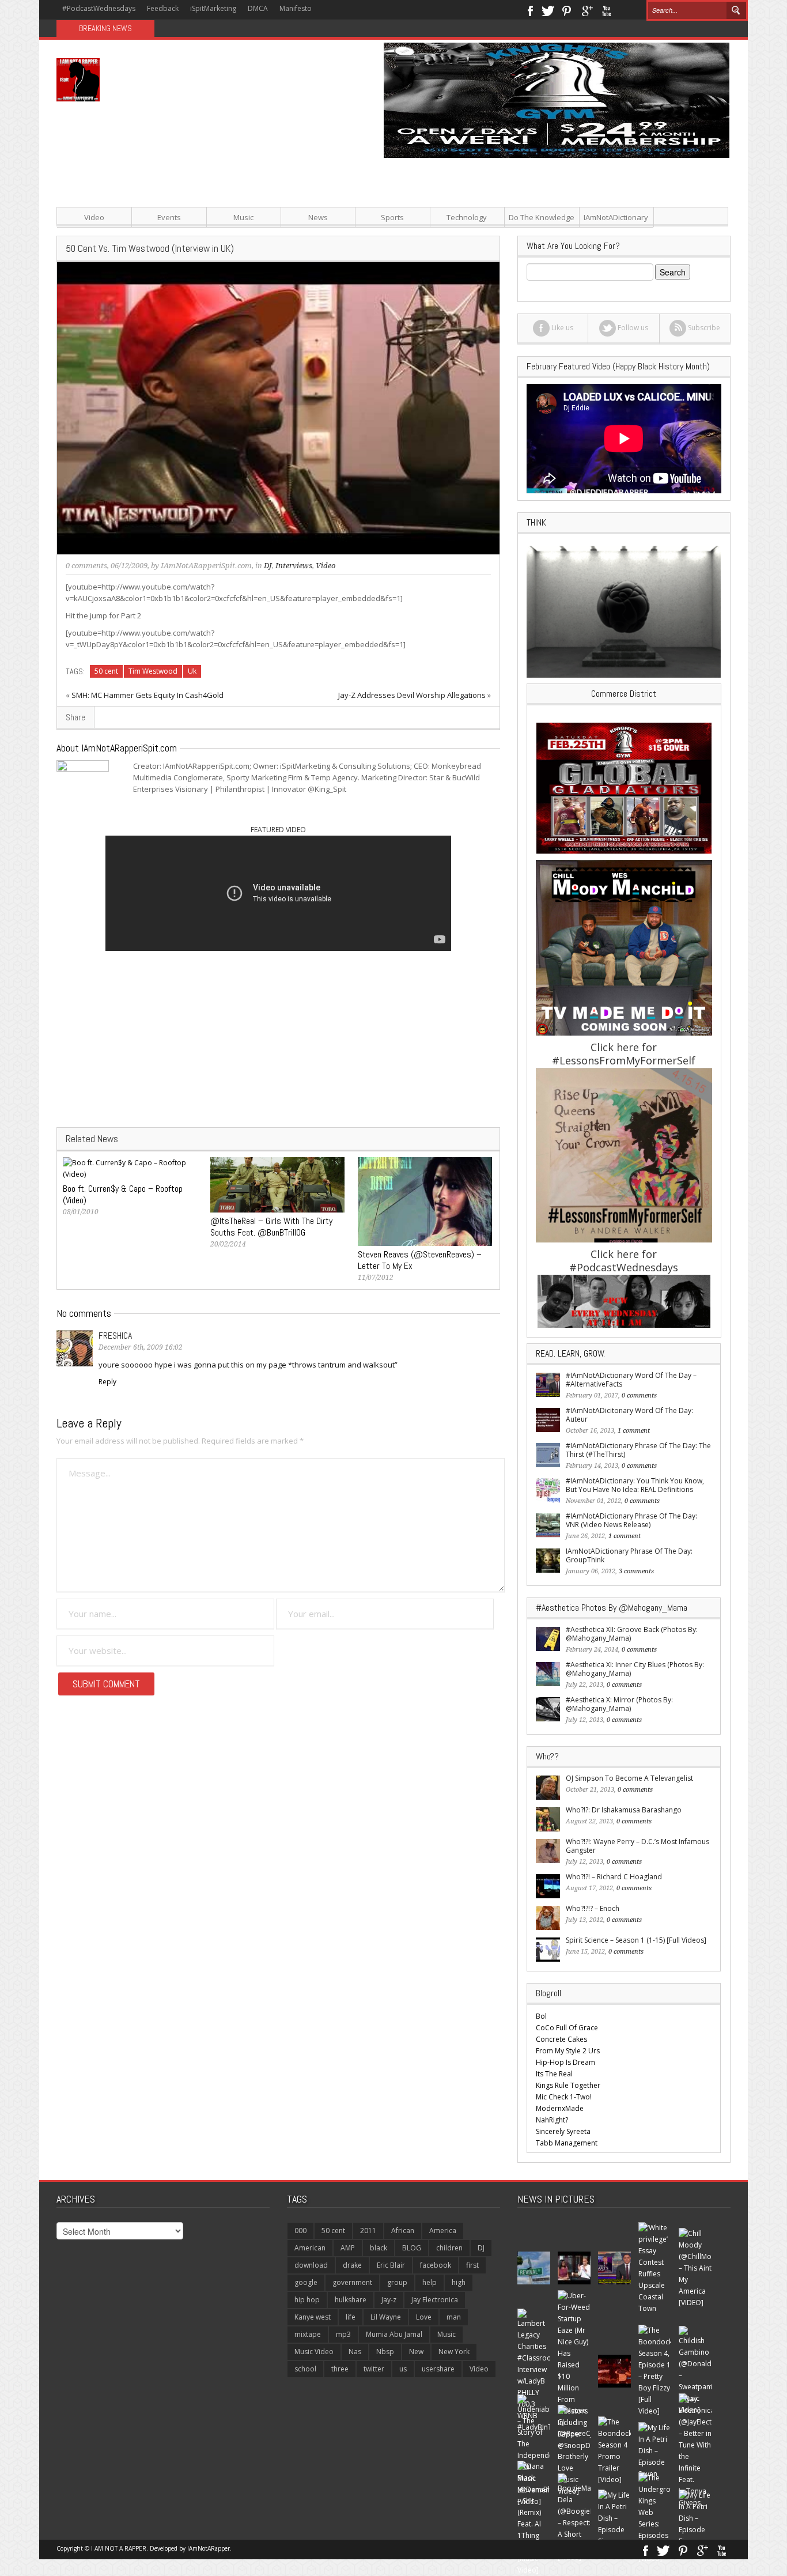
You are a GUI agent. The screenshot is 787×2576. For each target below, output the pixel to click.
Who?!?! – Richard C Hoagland (614, 1877)
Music (243, 217)
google (306, 2282)
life (351, 2317)
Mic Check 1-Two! (564, 2097)
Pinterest (567, 10)
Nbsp (385, 2352)
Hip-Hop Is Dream (565, 2062)
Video (94, 217)
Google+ (587, 10)
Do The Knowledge (542, 217)
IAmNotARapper (209, 2548)
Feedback (163, 8)
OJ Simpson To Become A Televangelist (629, 1778)
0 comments (86, 566)
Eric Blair (391, 2265)
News (318, 217)
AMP (348, 2248)
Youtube (606, 10)
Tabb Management (567, 2143)
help (430, 2282)
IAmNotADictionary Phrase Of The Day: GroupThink (629, 1555)
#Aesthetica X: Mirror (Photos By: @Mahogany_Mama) (619, 1704)
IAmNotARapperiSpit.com (206, 566)
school (305, 2369)
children (449, 2248)
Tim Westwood (153, 671)
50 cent (106, 671)
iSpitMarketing (213, 8)
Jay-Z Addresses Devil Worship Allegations (412, 695)
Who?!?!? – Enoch (593, 1908)
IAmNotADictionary (616, 217)
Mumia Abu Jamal (394, 2334)
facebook (436, 2265)
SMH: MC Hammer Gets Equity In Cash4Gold (147, 695)
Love (424, 2317)
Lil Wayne (386, 2317)
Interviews (294, 566)
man (454, 2317)
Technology (467, 217)
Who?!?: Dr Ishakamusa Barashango (624, 1810)
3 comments (636, 1571)
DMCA (258, 8)
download (311, 2265)
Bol (541, 2016)
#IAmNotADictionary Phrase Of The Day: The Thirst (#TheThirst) (638, 1450)
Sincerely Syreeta (563, 2131)
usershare (438, 2369)
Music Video (314, 2352)
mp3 (343, 2334)
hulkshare (351, 2300)
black (379, 2248)
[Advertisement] (509, 239)
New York (454, 2352)
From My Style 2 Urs (568, 2051)
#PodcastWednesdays (99, 8)
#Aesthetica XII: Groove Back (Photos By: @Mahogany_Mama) (632, 1634)
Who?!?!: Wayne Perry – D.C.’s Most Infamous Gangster (637, 1846)
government (352, 2282)
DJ (268, 566)
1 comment (634, 1431)
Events (169, 217)
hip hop (307, 2300)
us (403, 2369)
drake (352, 2265)
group (397, 2282)
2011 (368, 2231)
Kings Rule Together (568, 2085)
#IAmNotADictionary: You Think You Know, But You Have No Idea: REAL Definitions (635, 1485)
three (340, 2369)
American (310, 2248)
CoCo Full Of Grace (567, 2028)
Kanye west (313, 2317)
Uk (192, 671)
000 (300, 2231)
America (443, 2231)
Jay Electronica (435, 2300)
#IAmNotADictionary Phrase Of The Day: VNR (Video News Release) (631, 1520)
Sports (392, 217)
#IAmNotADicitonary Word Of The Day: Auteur (629, 1415)
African (403, 2231)
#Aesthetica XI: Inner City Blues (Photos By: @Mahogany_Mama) (635, 1669)
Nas (355, 2352)
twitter (374, 2369)
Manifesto (296, 8)
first (472, 2265)
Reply (107, 1382)
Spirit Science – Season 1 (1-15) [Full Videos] (636, 1940)
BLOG (412, 2248)
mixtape (308, 2334)
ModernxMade (560, 2108)
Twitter (548, 10)
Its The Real (554, 2074)
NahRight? (552, 2120)
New (416, 2352)
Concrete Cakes (561, 2039)
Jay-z (389, 2300)
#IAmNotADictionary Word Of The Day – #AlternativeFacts (631, 1380)
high (459, 2282)
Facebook (530, 10)
